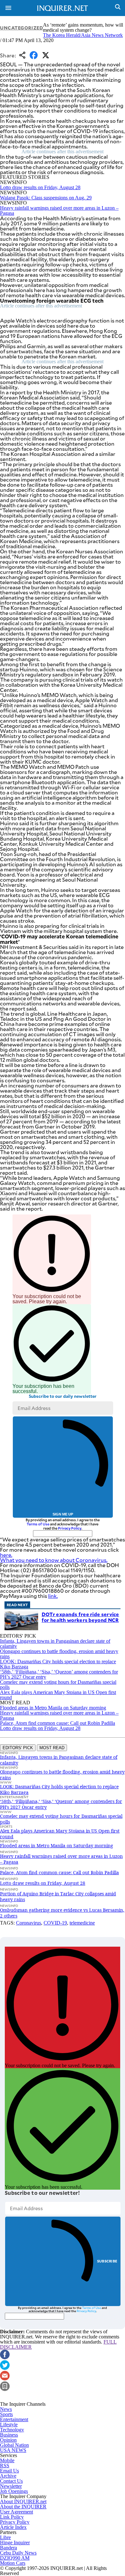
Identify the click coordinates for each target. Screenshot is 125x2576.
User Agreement (17, 2512)
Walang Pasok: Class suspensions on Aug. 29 (46, 198)
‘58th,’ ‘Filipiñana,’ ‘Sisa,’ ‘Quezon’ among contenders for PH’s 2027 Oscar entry (59, 1674)
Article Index (13, 2527)
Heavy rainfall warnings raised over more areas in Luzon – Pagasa (59, 210)
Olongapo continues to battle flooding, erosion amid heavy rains (59, 1654)
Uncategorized (21, 28)
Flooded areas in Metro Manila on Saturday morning (53, 1708)
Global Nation (14, 2445)
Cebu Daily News (18, 2553)
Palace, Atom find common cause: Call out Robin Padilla (58, 1723)
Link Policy (12, 2517)
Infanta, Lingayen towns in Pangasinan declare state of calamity (55, 1644)
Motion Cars (13, 2563)
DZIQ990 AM (15, 2558)
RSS (5, 2466)
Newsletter (11, 2486)
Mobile (7, 2460)
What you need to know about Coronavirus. (54, 1560)
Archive (8, 2476)
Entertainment (14, 2419)
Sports (6, 2414)
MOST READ (52, 1748)
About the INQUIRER (23, 2507)
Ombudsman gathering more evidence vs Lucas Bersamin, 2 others (62, 1913)
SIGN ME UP (63, 1514)
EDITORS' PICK (18, 1748)
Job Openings (14, 2491)
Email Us (9, 2471)
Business (9, 2435)
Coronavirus (29, 1923)
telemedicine (82, 1923)
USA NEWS (13, 2450)
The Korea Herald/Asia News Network (83, 35)
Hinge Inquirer (15, 2542)
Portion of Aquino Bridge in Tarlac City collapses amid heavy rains (58, 1896)
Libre (5, 2537)
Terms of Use (38, 1524)
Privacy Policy (70, 1528)
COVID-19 (55, 1923)
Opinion (8, 2440)
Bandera (8, 2548)
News (6, 2409)
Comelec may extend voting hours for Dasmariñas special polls (58, 1685)
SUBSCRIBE (107, 2261)
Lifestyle (9, 2425)
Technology (12, 2430)
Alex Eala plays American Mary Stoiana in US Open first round (58, 1695)
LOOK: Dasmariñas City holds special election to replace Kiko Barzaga (58, 1664)
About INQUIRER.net (23, 2501)
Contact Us (11, 2481)
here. (6, 1555)
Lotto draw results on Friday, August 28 (40, 187)
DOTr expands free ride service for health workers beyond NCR (80, 1617)
